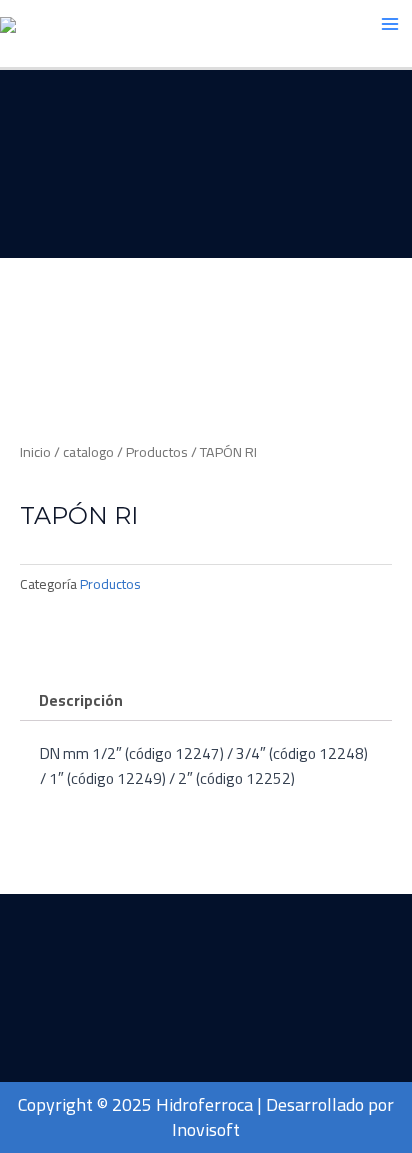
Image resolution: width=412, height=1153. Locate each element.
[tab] (206, 701)
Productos (157, 451)
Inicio (35, 451)
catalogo (88, 451)
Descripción (81, 700)
